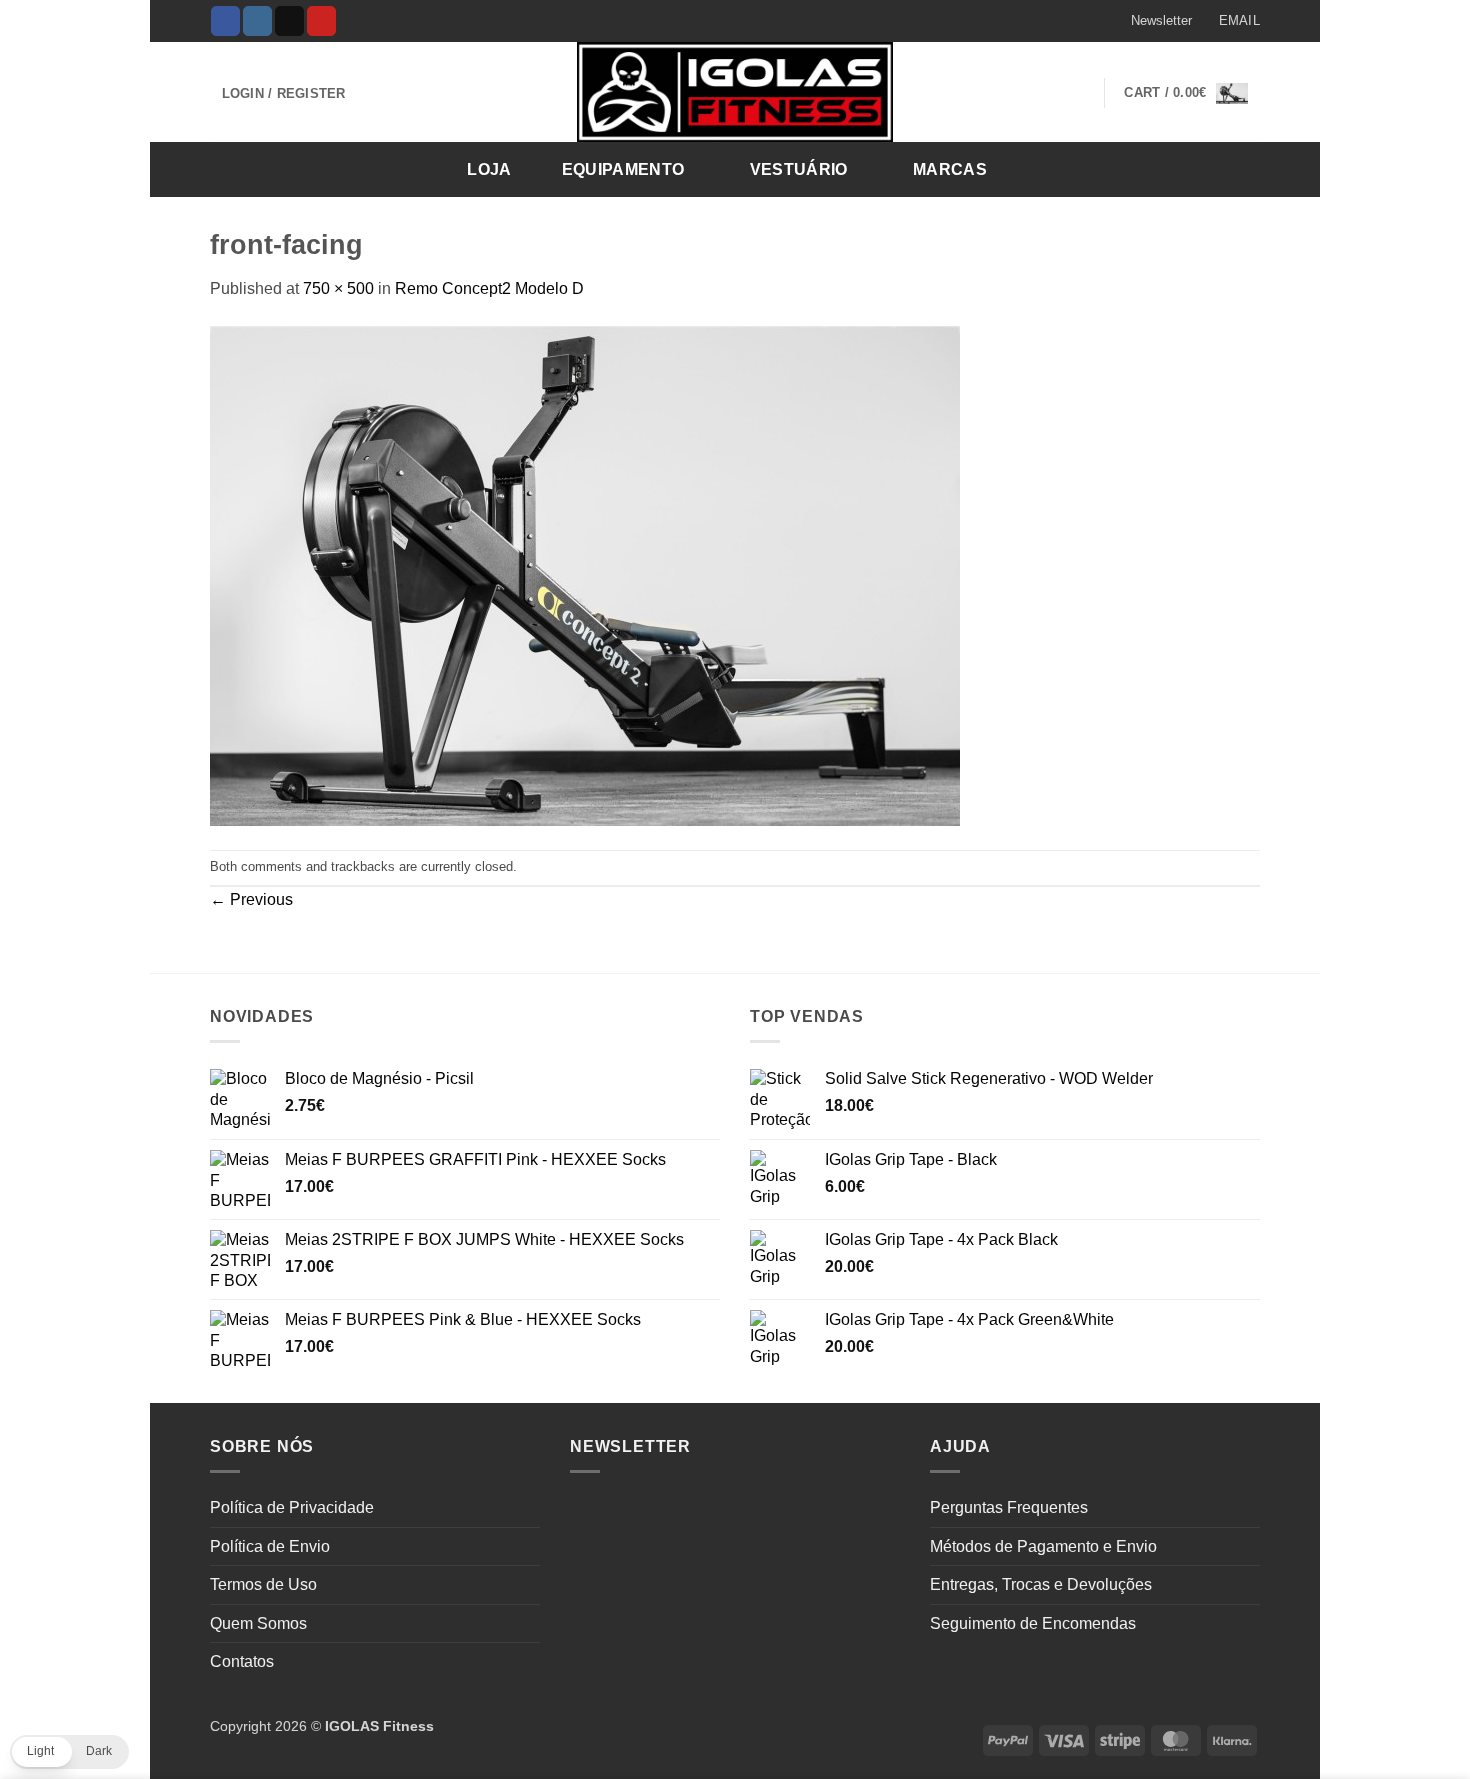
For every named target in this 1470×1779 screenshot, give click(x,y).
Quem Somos (258, 1623)
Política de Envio (270, 1546)
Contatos (242, 1661)
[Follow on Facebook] (225, 21)
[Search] (1238, 168)
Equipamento (623, 169)
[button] (1152, 21)
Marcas (950, 169)
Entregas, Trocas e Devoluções (1041, 1584)
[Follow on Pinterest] (321, 21)
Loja (489, 169)
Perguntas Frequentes (1009, 1507)
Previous (251, 899)
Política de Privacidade (292, 1507)
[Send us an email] (289, 21)
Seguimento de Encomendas (1033, 1623)
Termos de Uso (263, 1584)
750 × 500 (338, 288)
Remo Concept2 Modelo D (489, 288)
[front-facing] (585, 574)
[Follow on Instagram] (257, 21)
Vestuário (799, 169)
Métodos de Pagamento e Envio (1043, 1546)
